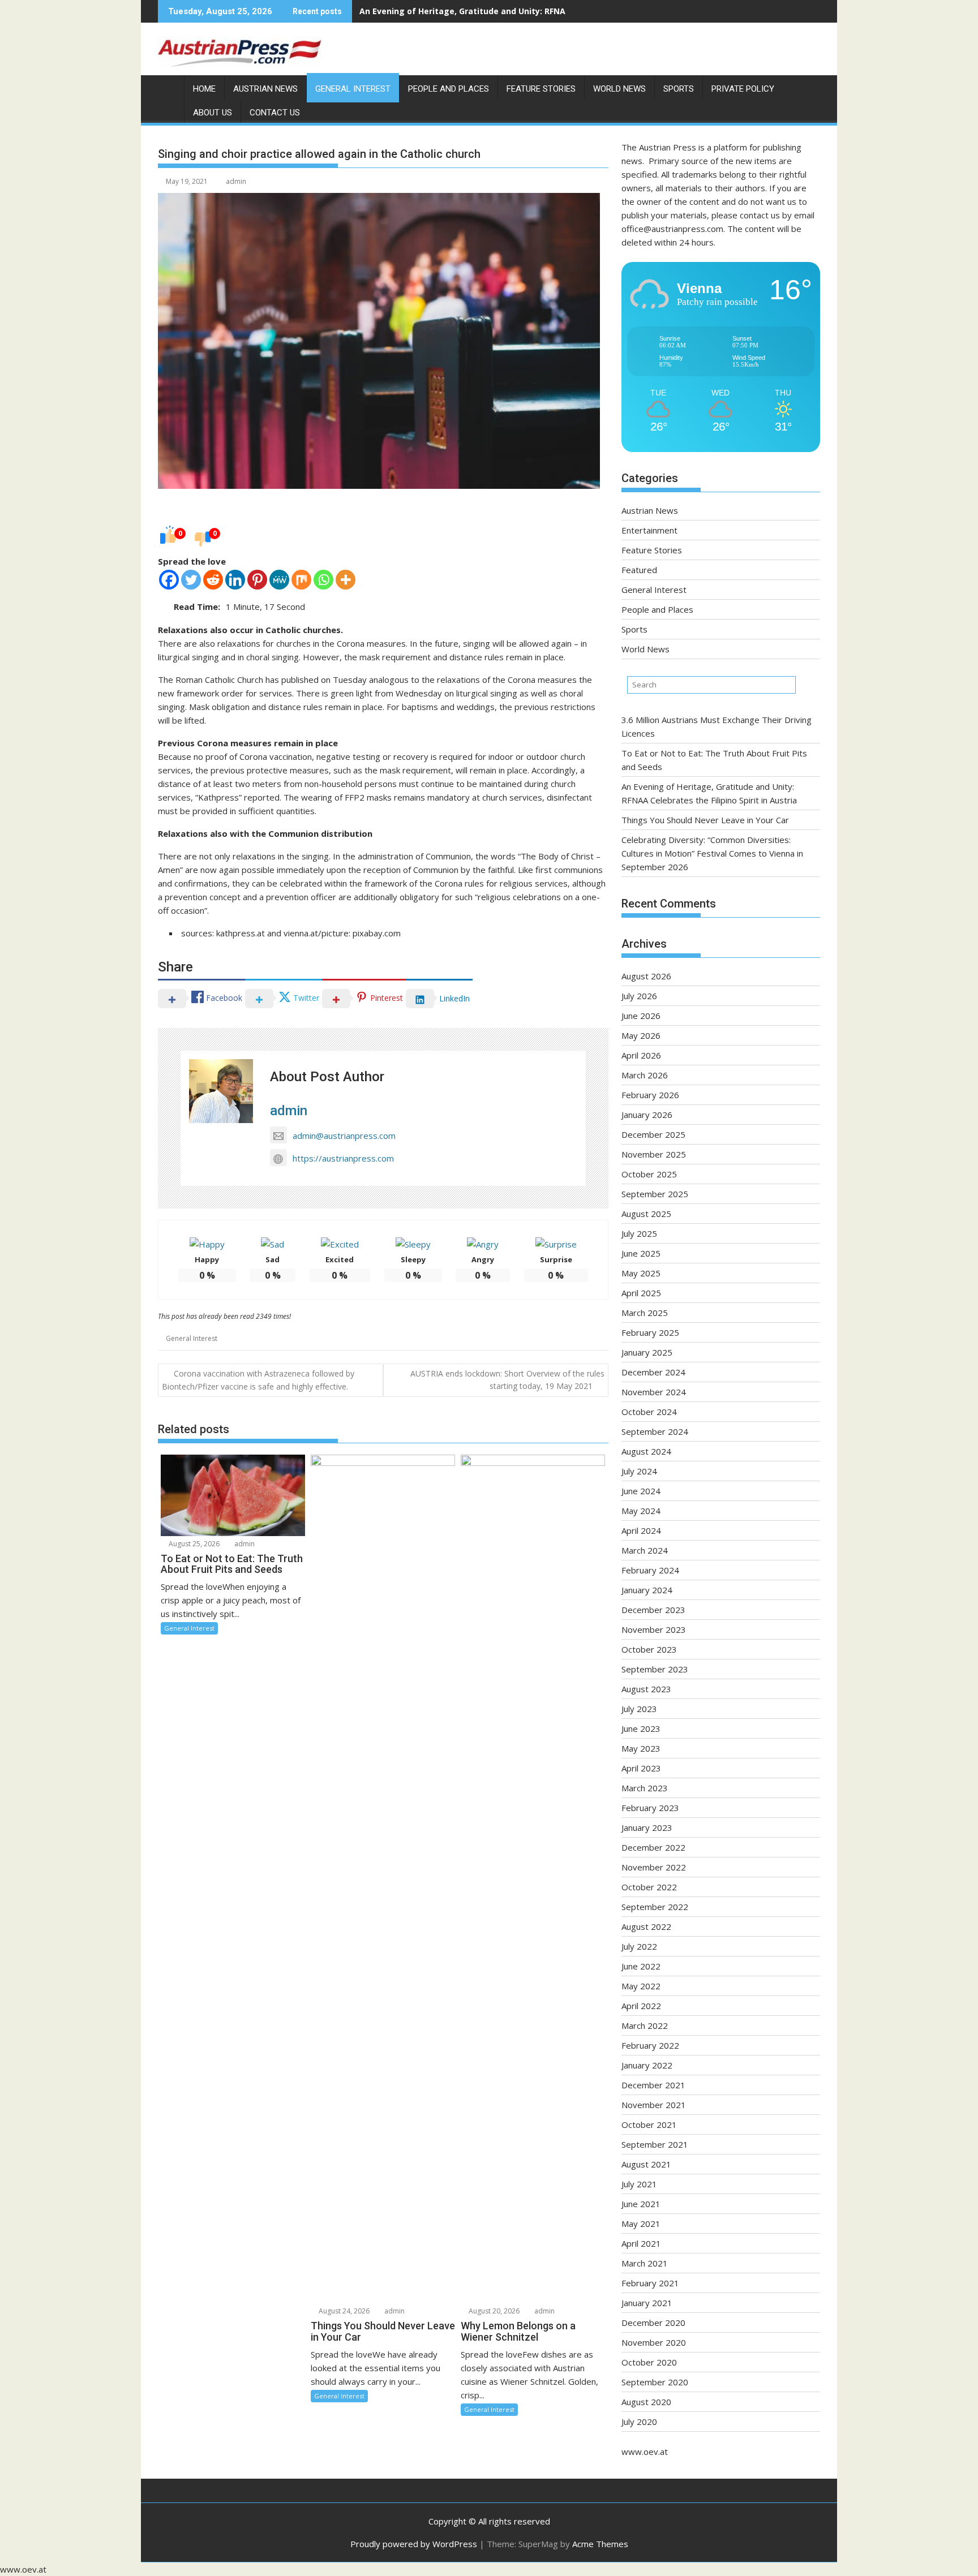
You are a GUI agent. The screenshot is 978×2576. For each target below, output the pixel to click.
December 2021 (653, 2085)
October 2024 (649, 1412)
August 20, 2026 (493, 2311)
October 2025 (649, 1174)
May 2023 (641, 1748)
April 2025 (641, 1293)
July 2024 (639, 1471)
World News (619, 89)
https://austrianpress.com (343, 1158)
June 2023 (641, 1728)
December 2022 (653, 1847)
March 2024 (645, 1550)
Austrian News (265, 89)
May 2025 (641, 1273)
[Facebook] (169, 580)
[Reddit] (213, 580)
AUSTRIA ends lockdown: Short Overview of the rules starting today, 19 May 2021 (507, 1380)
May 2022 (641, 1986)
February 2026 (650, 1095)
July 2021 (639, 2184)
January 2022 (647, 2065)
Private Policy (743, 89)
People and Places (449, 89)
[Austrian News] (169, 87)
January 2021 (647, 2303)
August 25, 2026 (193, 1544)
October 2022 (649, 1887)
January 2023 (647, 1827)
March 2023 (645, 1788)
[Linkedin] (235, 580)
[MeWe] (279, 580)
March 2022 (645, 2025)
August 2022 (646, 1926)
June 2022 (641, 1966)
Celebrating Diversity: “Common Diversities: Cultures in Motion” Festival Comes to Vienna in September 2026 (712, 853)
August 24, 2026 (343, 2311)
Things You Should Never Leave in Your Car (705, 820)
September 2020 (655, 2382)
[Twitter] (191, 580)
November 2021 (654, 2105)
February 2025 (650, 1332)
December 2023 (653, 1610)
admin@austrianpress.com (344, 1136)
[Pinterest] (257, 580)
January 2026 (647, 1115)
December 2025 (653, 1134)
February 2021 (650, 2283)
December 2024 (653, 1372)
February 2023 (650, 1808)
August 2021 (646, 2164)
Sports (679, 89)
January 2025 (647, 1352)
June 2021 (641, 2204)
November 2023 (654, 1629)
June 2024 (641, 1491)
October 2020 (649, 2362)
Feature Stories (541, 89)
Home (204, 89)
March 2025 (645, 1313)
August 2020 (646, 2402)
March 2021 (645, 2263)
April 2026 (641, 1055)
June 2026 (641, 1016)
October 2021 (649, 2125)
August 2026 (646, 976)
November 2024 (654, 1392)
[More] (346, 580)
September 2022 (655, 1907)
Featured (639, 570)
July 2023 (639, 1709)
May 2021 (641, 2224)
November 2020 (654, 2342)
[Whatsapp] (323, 580)
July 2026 (639, 996)
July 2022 (639, 1946)
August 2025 (646, 1214)
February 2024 (650, 1570)
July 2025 (639, 1233)
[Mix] (301, 580)
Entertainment (649, 530)
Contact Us (275, 113)
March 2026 (645, 1075)
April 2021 (641, 2243)
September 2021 (655, 2144)
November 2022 (654, 1867)
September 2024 (655, 1431)
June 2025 (641, 1253)
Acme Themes (600, 2544)
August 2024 (646, 1451)
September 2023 (655, 1669)
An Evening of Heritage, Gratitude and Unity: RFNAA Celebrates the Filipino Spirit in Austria (545, 11)
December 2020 (653, 2323)
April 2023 (641, 1768)
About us (213, 113)
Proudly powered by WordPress (414, 2544)
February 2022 (650, 2045)
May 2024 (641, 1511)
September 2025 (655, 1194)
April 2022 (641, 2006)
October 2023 (649, 1649)
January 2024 (647, 1590)
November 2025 (654, 1154)
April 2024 (641, 1530)
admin (236, 181)
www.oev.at (645, 2452)
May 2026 (641, 1035)
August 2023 (646, 1689)
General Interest (353, 89)
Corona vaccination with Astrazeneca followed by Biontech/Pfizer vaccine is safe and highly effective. (258, 1380)
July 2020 (639, 2422)
